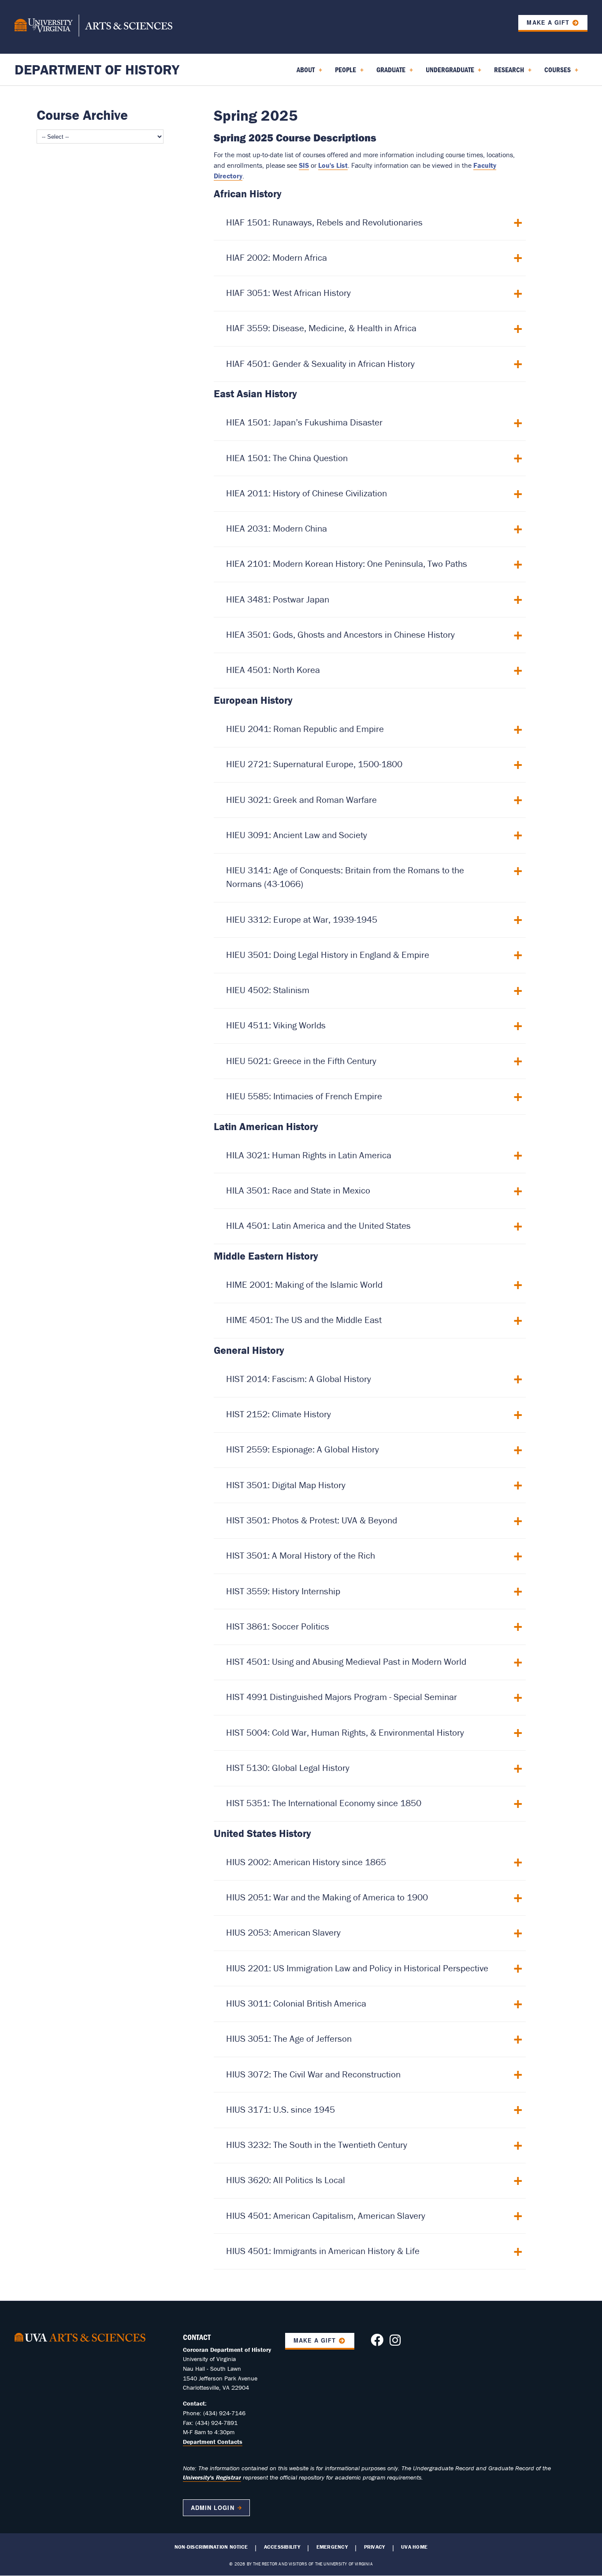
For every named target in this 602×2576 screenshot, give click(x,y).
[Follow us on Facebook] (377, 2343)
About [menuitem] (304, 73)
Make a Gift (548, 22)
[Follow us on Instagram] (395, 2343)
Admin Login (212, 2508)
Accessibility (282, 2547)
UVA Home (414, 2547)
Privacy (375, 2547)
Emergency (332, 2547)
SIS (304, 165)
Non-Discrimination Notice (211, 2547)
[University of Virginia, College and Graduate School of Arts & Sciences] (93, 27)
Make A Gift (315, 2340)
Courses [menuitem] (556, 73)
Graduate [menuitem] (389, 73)
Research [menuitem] (507, 73)
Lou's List (333, 165)
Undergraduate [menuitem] (448, 73)
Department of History (97, 69)
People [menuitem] (344, 73)
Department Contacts (213, 2442)
